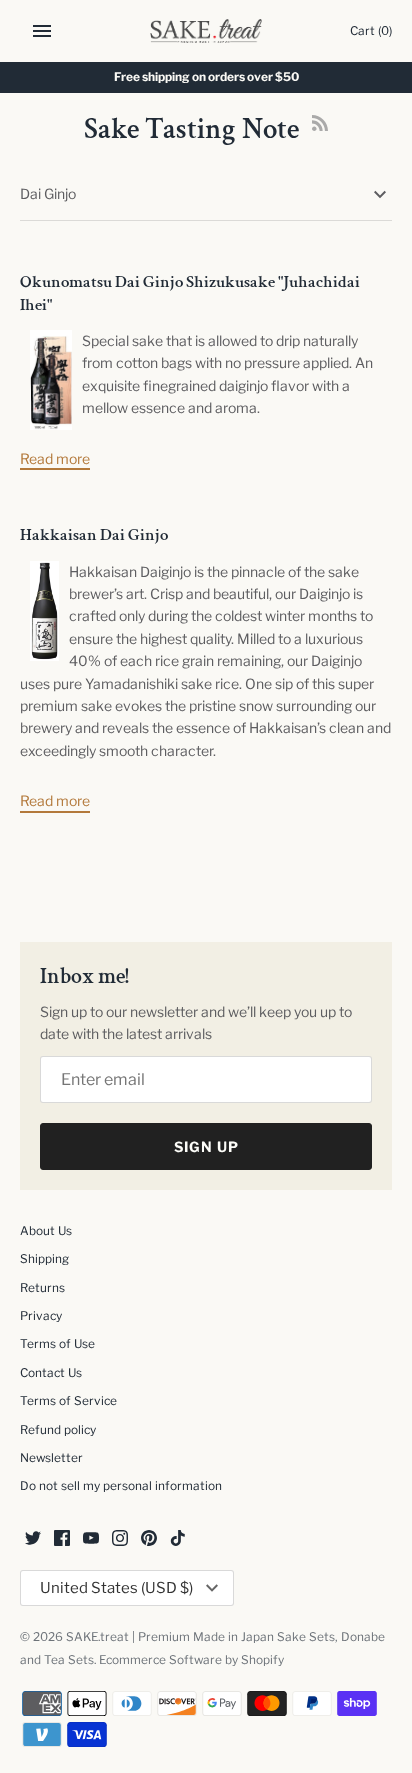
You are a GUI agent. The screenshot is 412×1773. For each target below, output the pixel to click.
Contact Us (51, 1373)
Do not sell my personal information (121, 1486)
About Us (46, 1231)
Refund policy (58, 1430)
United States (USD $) (116, 1588)
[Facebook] (62, 1539)
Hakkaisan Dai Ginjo (94, 535)
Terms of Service (68, 1401)
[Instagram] (120, 1539)
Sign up (206, 1146)
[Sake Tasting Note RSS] (320, 132)
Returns (42, 1288)
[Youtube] (91, 1539)
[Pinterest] (149, 1539)
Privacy (41, 1316)
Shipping (44, 1259)
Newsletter (51, 1458)
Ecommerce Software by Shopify (191, 1660)
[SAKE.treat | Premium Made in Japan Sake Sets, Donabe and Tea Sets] (206, 31)
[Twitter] (33, 1539)
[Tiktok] (178, 1539)
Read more (55, 458)
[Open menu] (42, 31)
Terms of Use (57, 1344)
